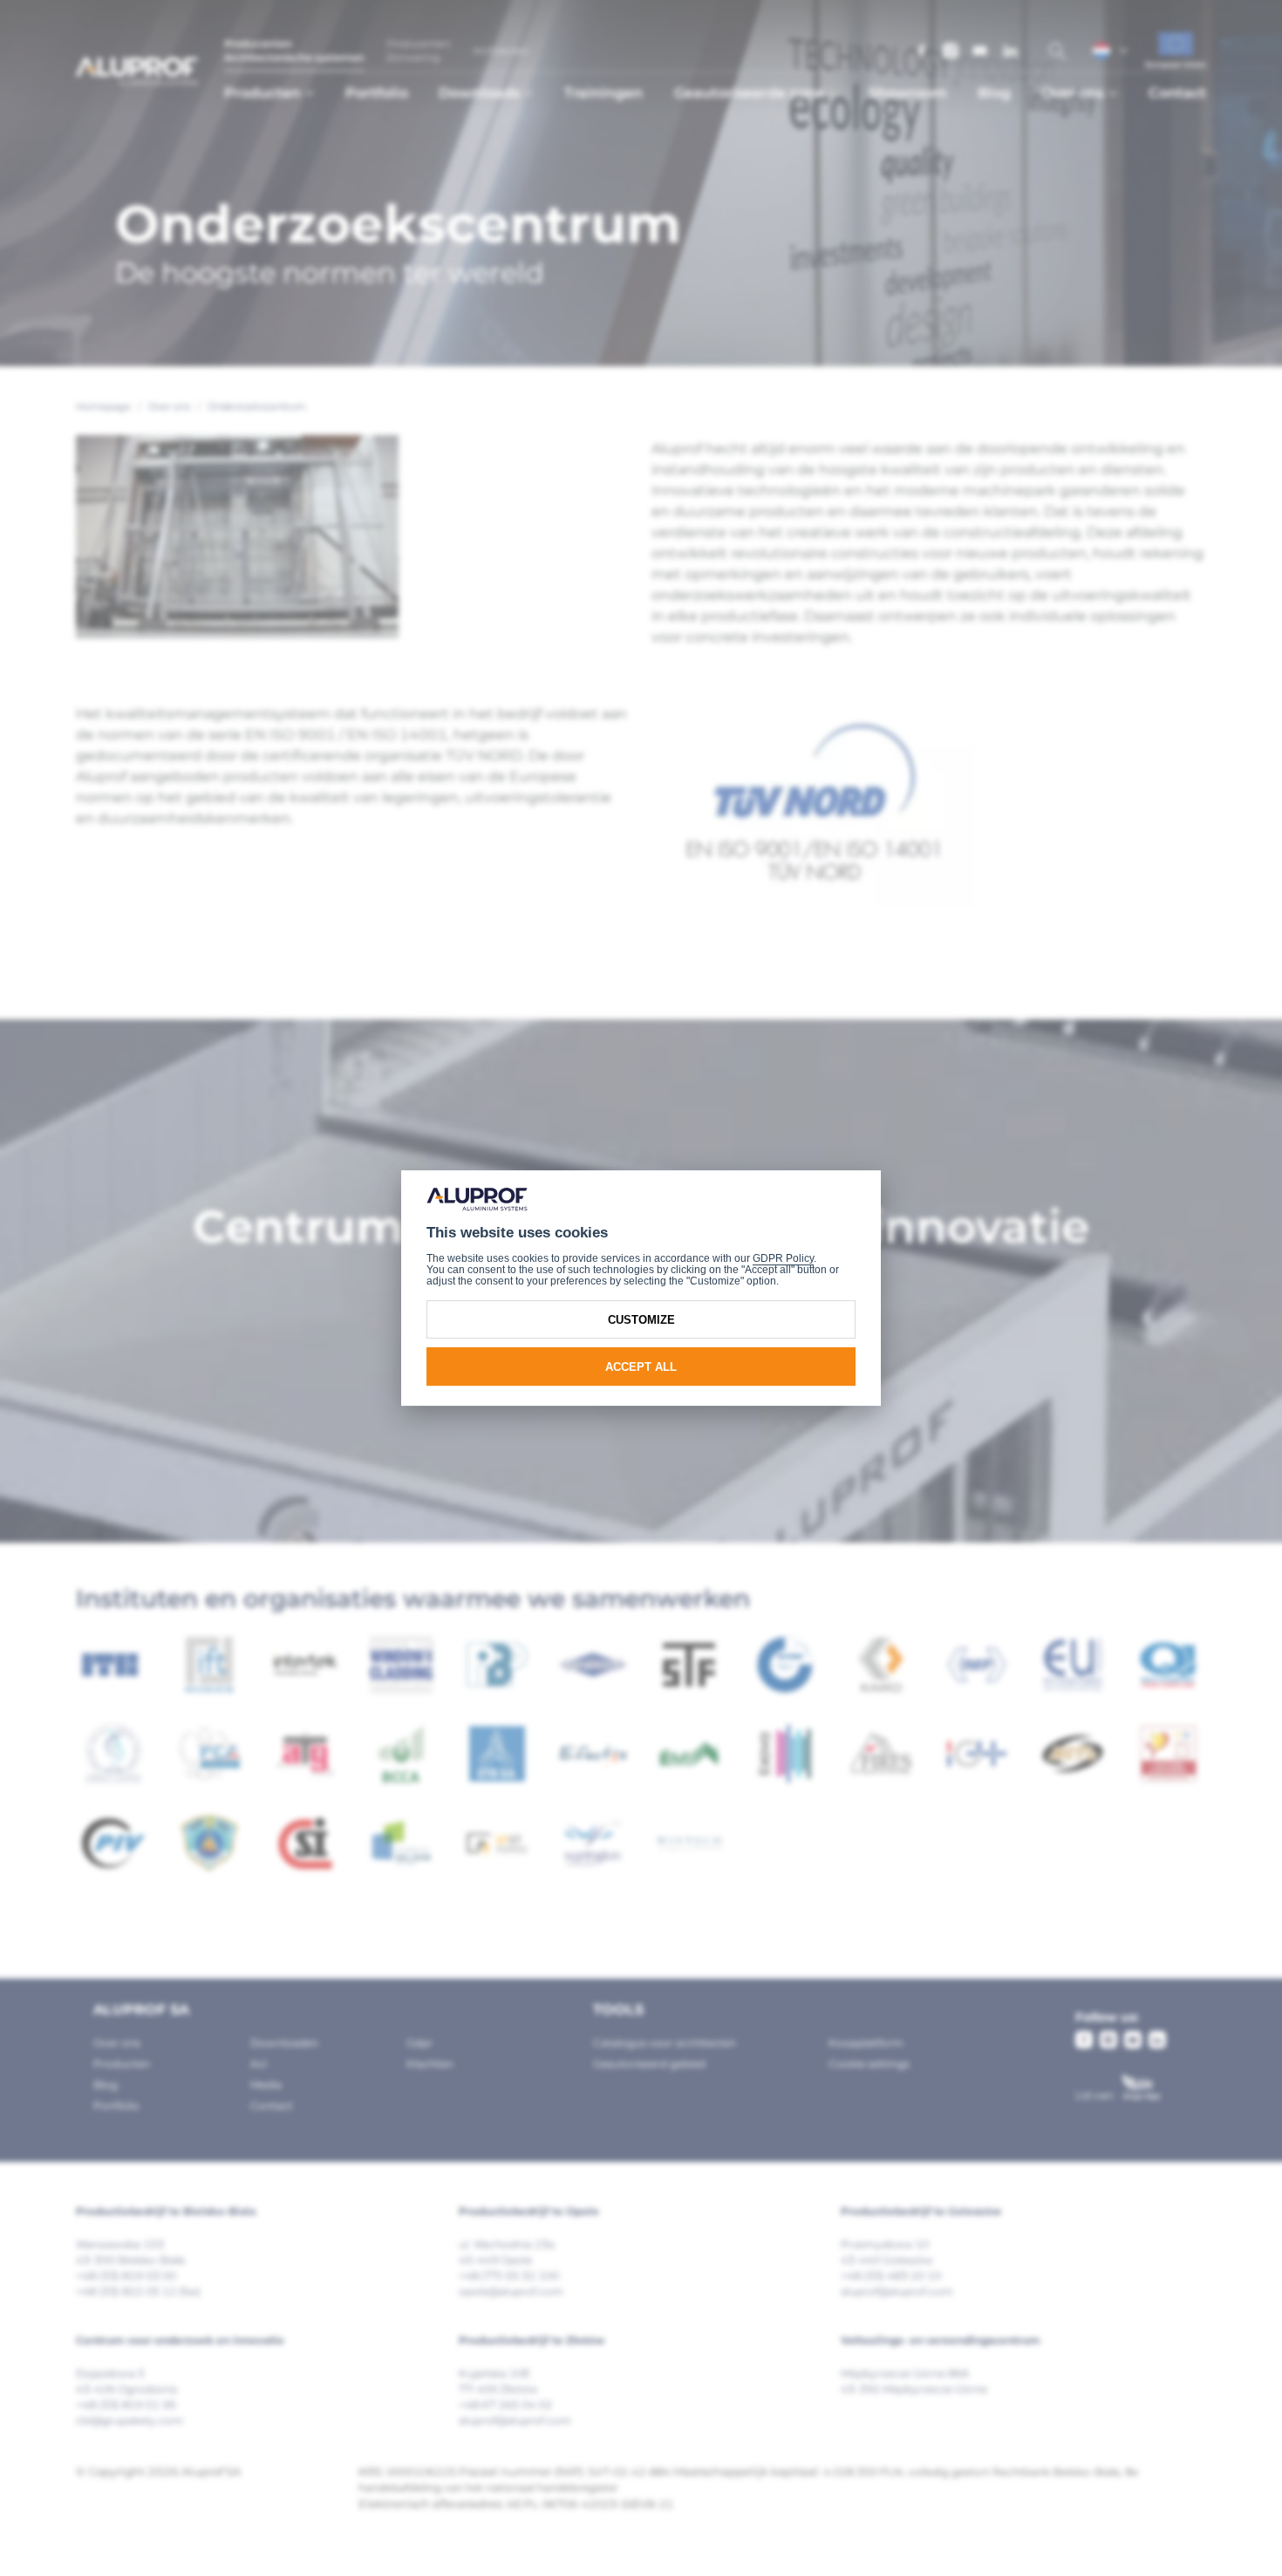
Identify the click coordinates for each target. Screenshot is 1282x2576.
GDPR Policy (783, 1258)
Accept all (641, 1367)
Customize (641, 1320)
